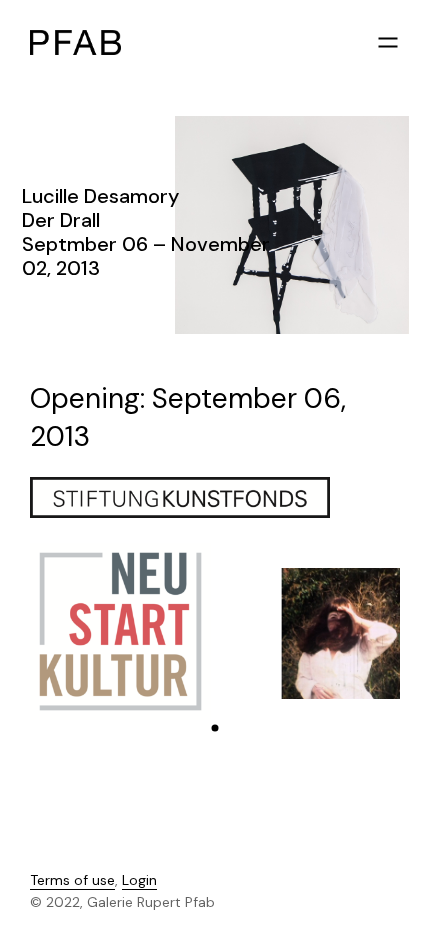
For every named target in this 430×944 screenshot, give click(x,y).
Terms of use (72, 880)
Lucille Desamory (100, 196)
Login (139, 880)
